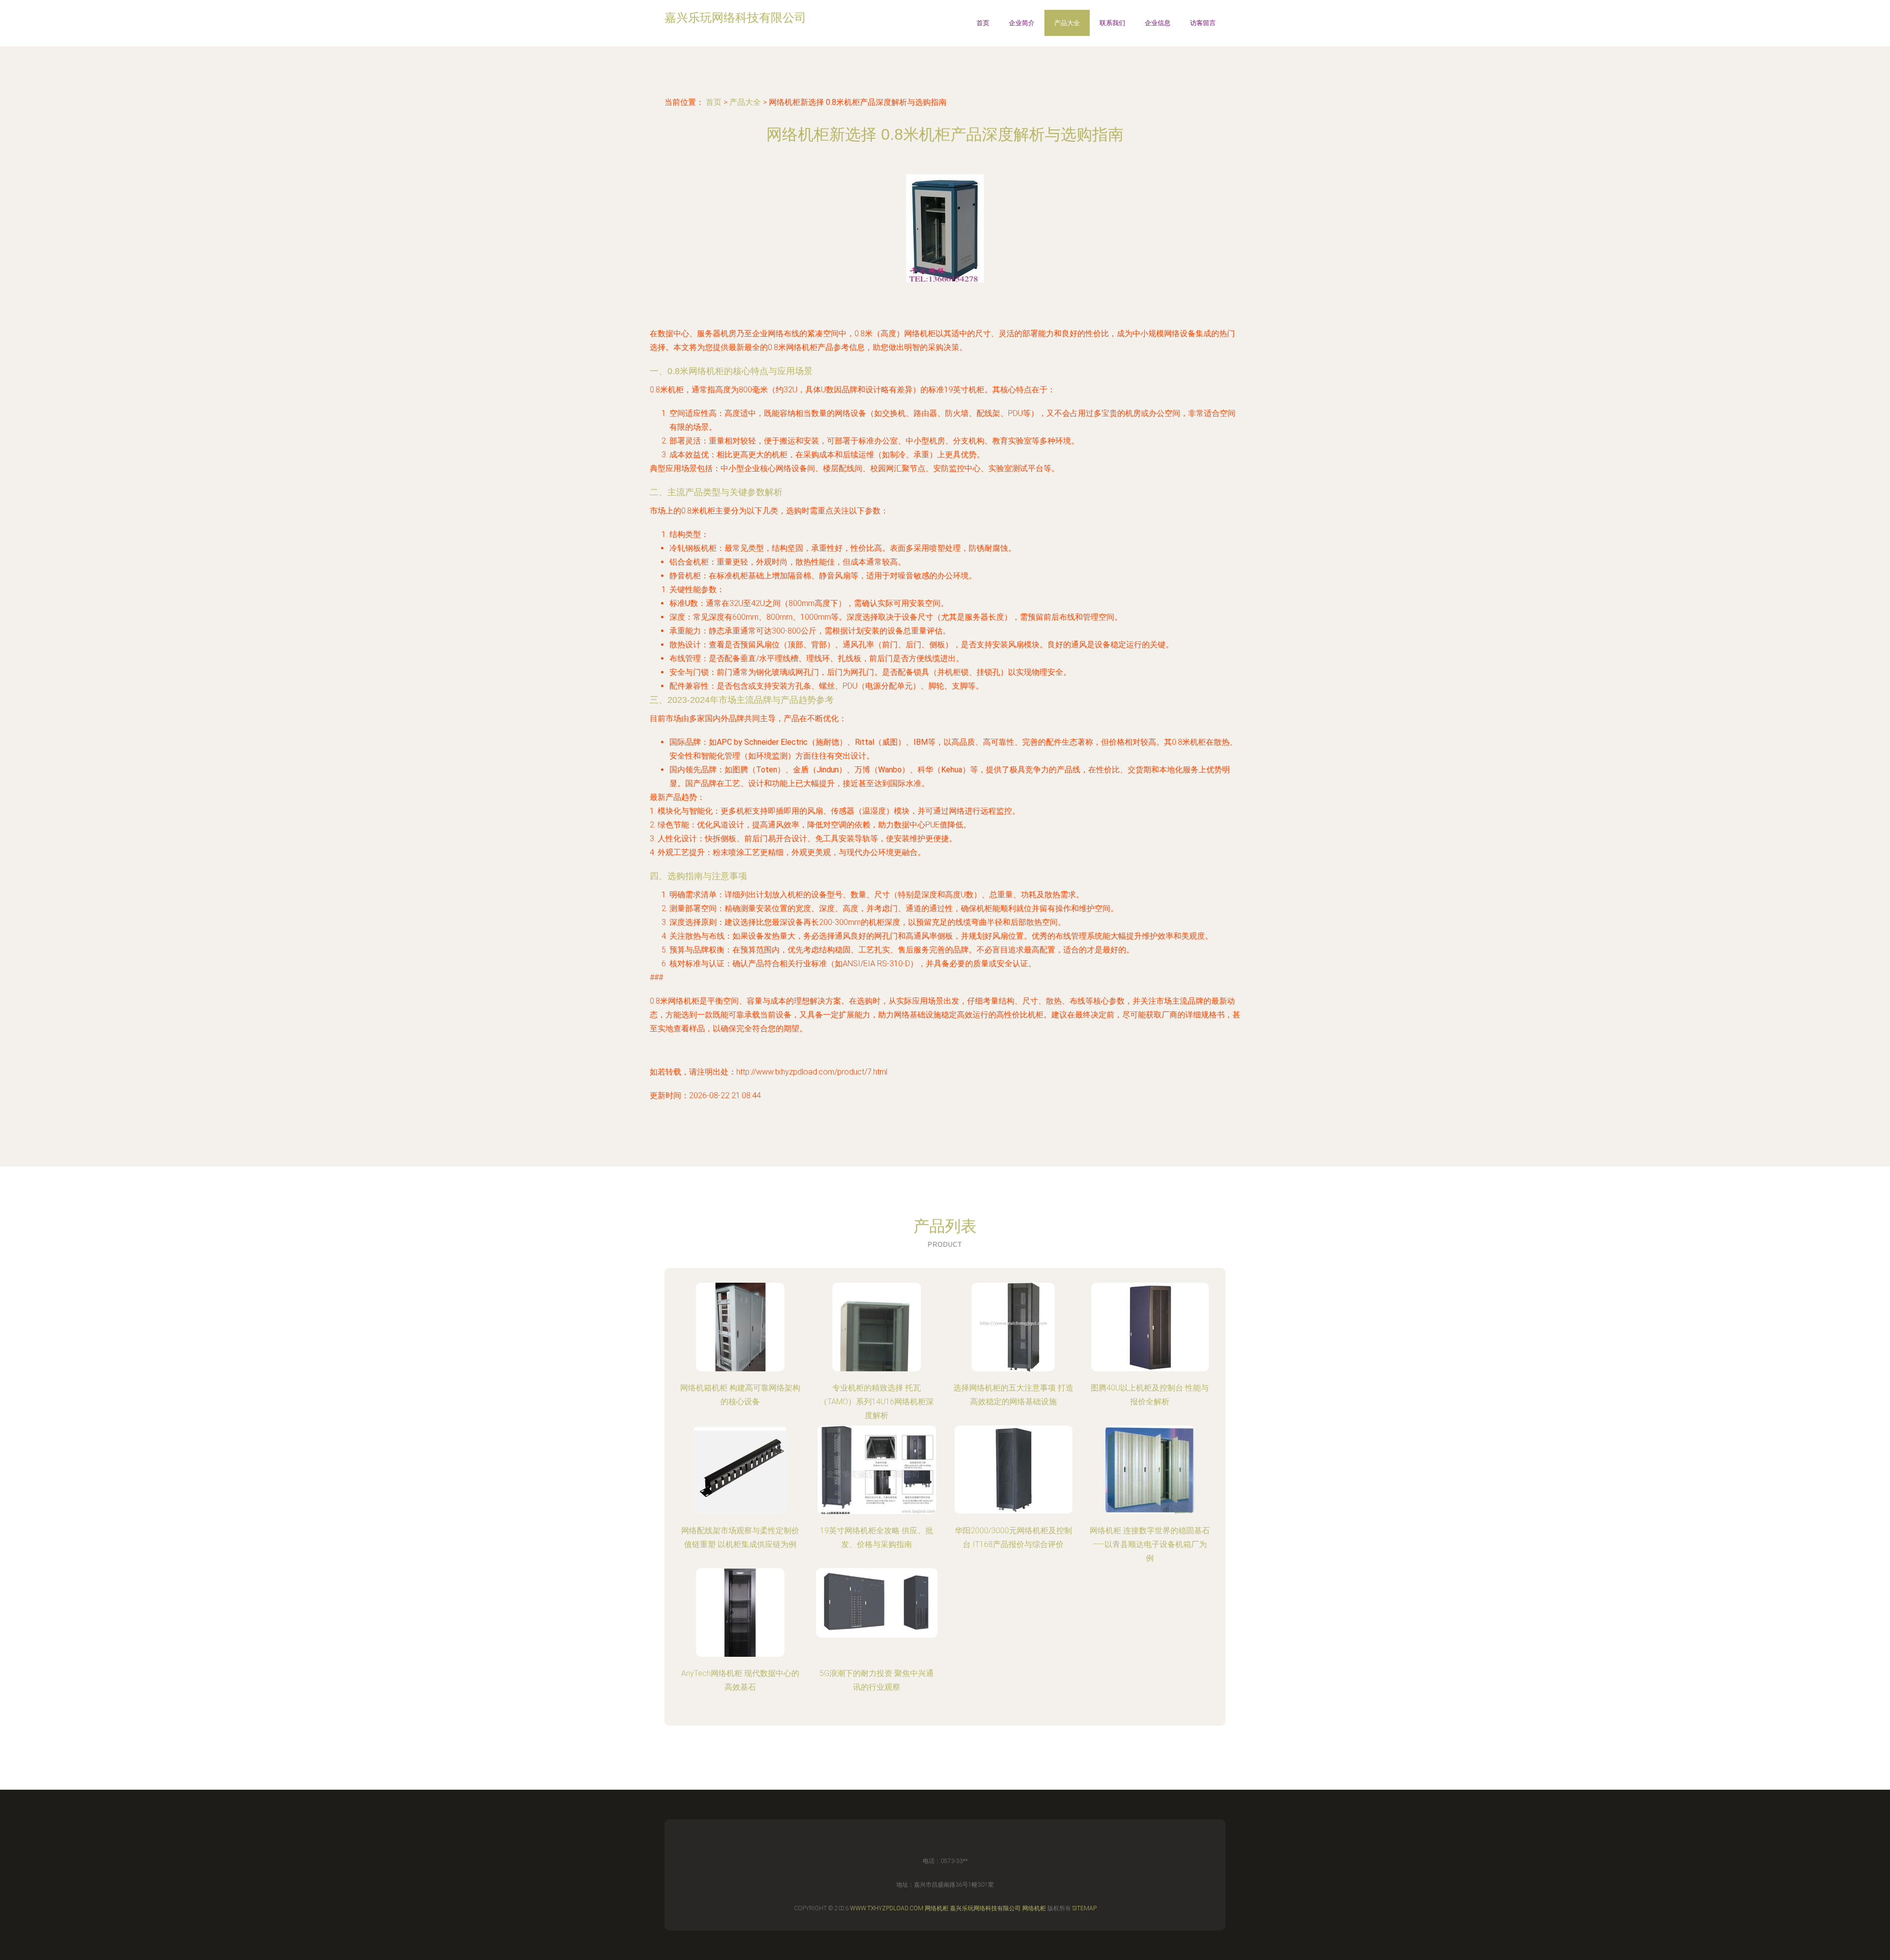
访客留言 (1203, 23)
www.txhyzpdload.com (887, 1908)
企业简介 (1022, 23)
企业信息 (1158, 23)
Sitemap (1085, 1908)
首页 (983, 23)
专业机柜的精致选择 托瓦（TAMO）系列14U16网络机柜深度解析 (877, 1402)
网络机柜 (937, 1908)
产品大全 (1067, 23)
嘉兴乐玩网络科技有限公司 (985, 1908)
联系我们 (1112, 23)
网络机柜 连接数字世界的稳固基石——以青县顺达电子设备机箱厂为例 (1150, 1544)
